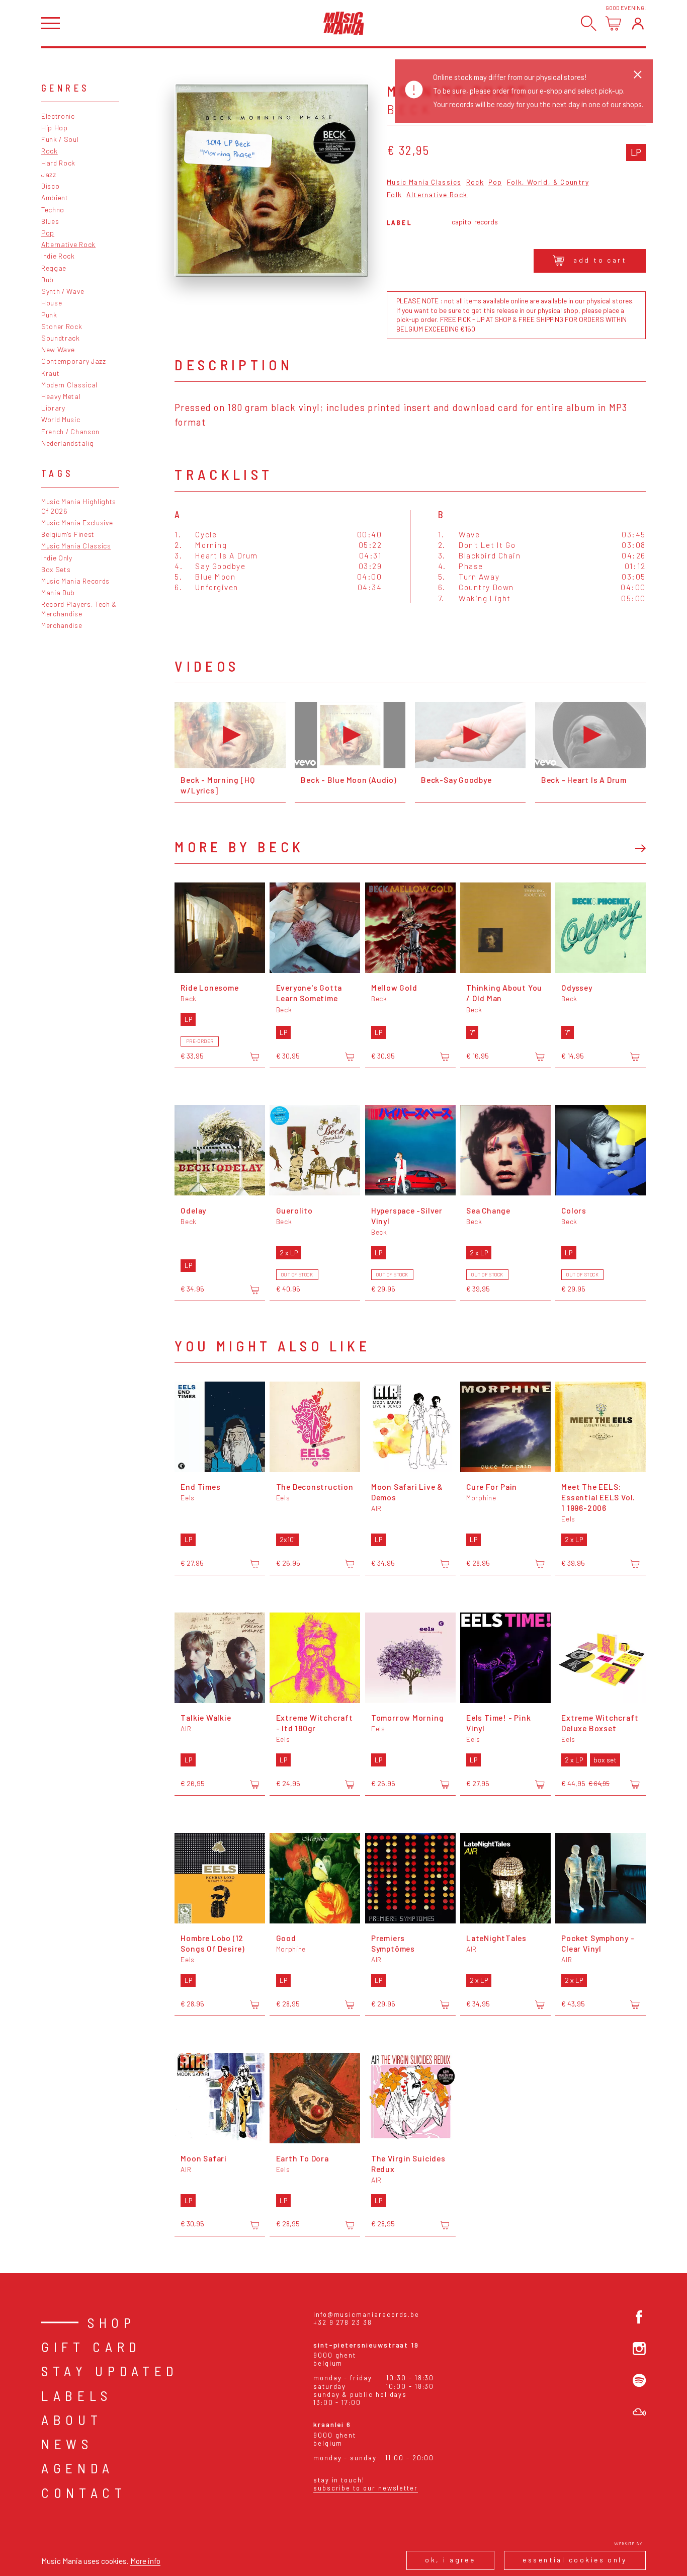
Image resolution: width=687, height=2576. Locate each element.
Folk (395, 195)
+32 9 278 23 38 (343, 2322)
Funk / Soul (60, 139)
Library (53, 408)
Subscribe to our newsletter (366, 2488)
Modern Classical (69, 385)
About (72, 2420)
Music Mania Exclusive (77, 522)
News (67, 2444)
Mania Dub (58, 592)
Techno (53, 210)
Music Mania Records (75, 581)
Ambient (55, 197)
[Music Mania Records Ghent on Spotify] (639, 2380)
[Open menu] (51, 23)
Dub (48, 279)
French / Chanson (70, 431)
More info (145, 2561)
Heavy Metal (61, 396)
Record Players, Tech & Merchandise (79, 609)
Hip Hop (55, 128)
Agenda (78, 2468)
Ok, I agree (450, 2560)
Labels (77, 2395)
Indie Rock (58, 256)
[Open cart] (613, 23)
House (52, 303)
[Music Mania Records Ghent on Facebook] (639, 2317)
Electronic (58, 116)
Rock (50, 151)
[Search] (589, 23)
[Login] (638, 23)
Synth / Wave (63, 291)
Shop (112, 2322)
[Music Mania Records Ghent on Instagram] (639, 2349)
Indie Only (57, 558)
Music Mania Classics (76, 546)
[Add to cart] (254, 1057)
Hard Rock (58, 163)
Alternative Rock (68, 244)
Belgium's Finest (68, 534)
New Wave (58, 349)
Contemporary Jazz (74, 361)
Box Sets (56, 569)
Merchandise (62, 625)
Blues (50, 221)
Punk (49, 315)
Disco (50, 186)
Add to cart (600, 260)
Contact (84, 2492)
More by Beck (239, 847)
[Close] (638, 74)
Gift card (91, 2347)
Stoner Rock (62, 326)
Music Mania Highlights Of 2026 (79, 506)
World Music (61, 419)
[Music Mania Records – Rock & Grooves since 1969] (344, 23)
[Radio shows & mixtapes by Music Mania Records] (639, 2412)
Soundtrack (61, 338)
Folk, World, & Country (548, 182)
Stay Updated (110, 2371)
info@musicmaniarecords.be (366, 2314)
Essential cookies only (575, 2560)
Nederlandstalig (67, 443)
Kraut (50, 373)
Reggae (54, 268)
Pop (48, 233)
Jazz (49, 174)
